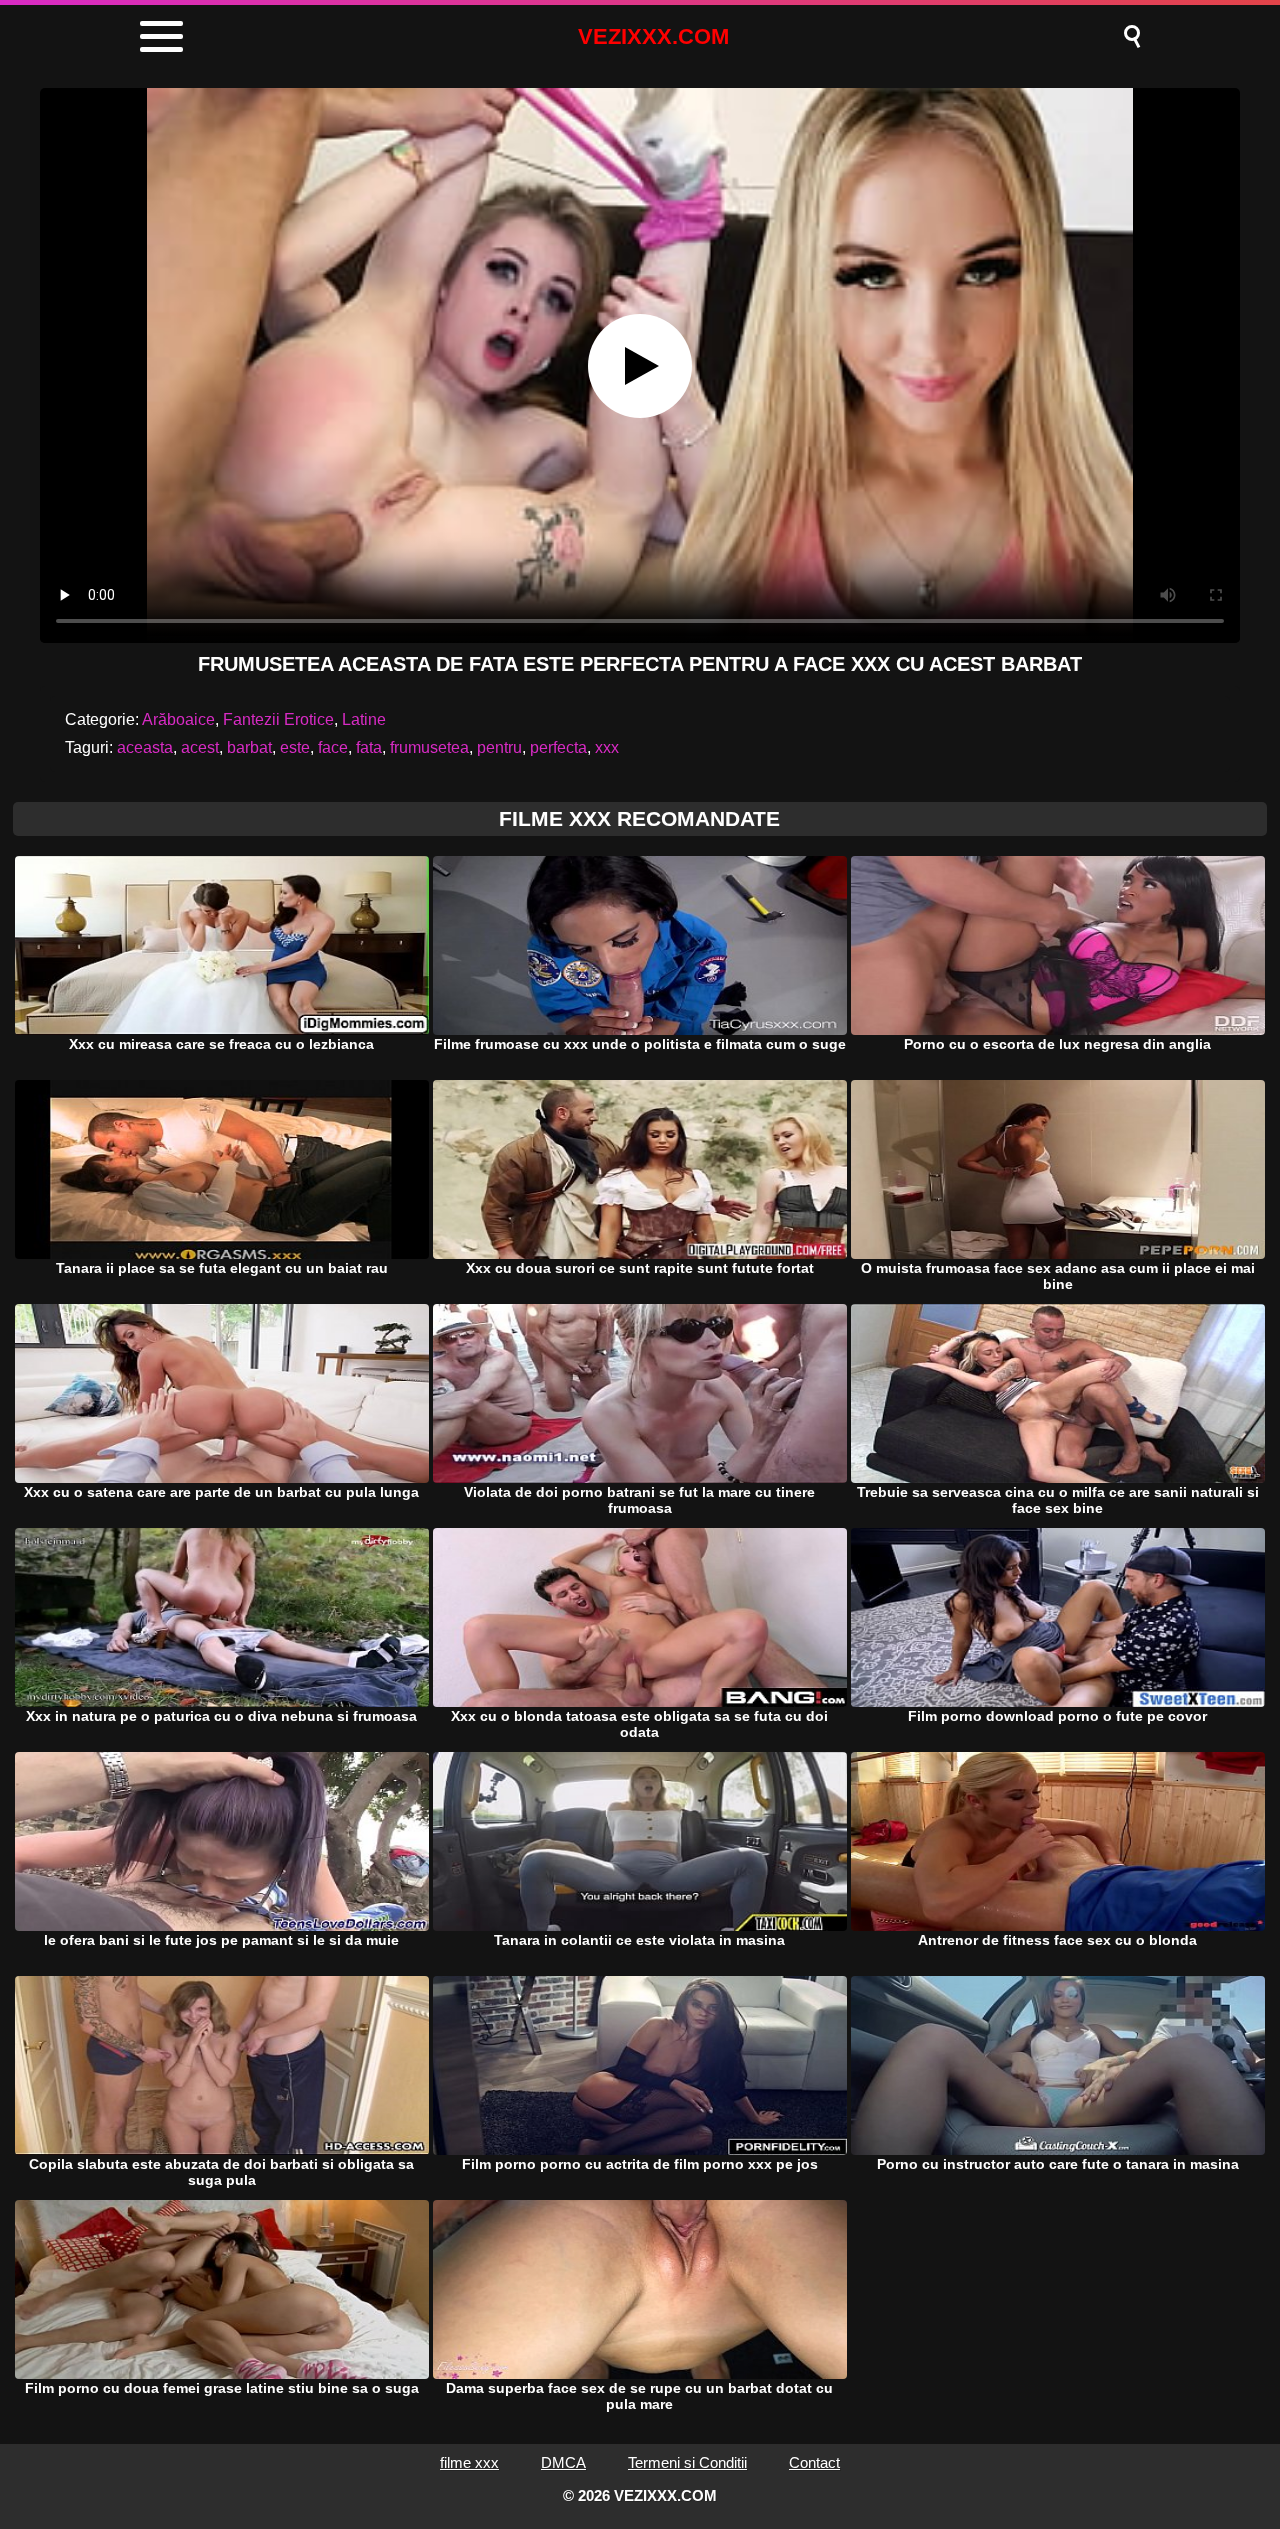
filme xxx (469, 2462)
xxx (607, 747)
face (333, 747)
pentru (499, 747)
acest (200, 747)
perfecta (558, 747)
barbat (249, 747)
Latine (364, 719)
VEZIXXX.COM (653, 36)
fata (369, 747)
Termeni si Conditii (687, 2462)
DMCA (563, 2462)
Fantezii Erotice (278, 719)
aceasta (145, 747)
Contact (814, 2462)
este (295, 747)
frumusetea (429, 747)
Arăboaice (178, 719)
